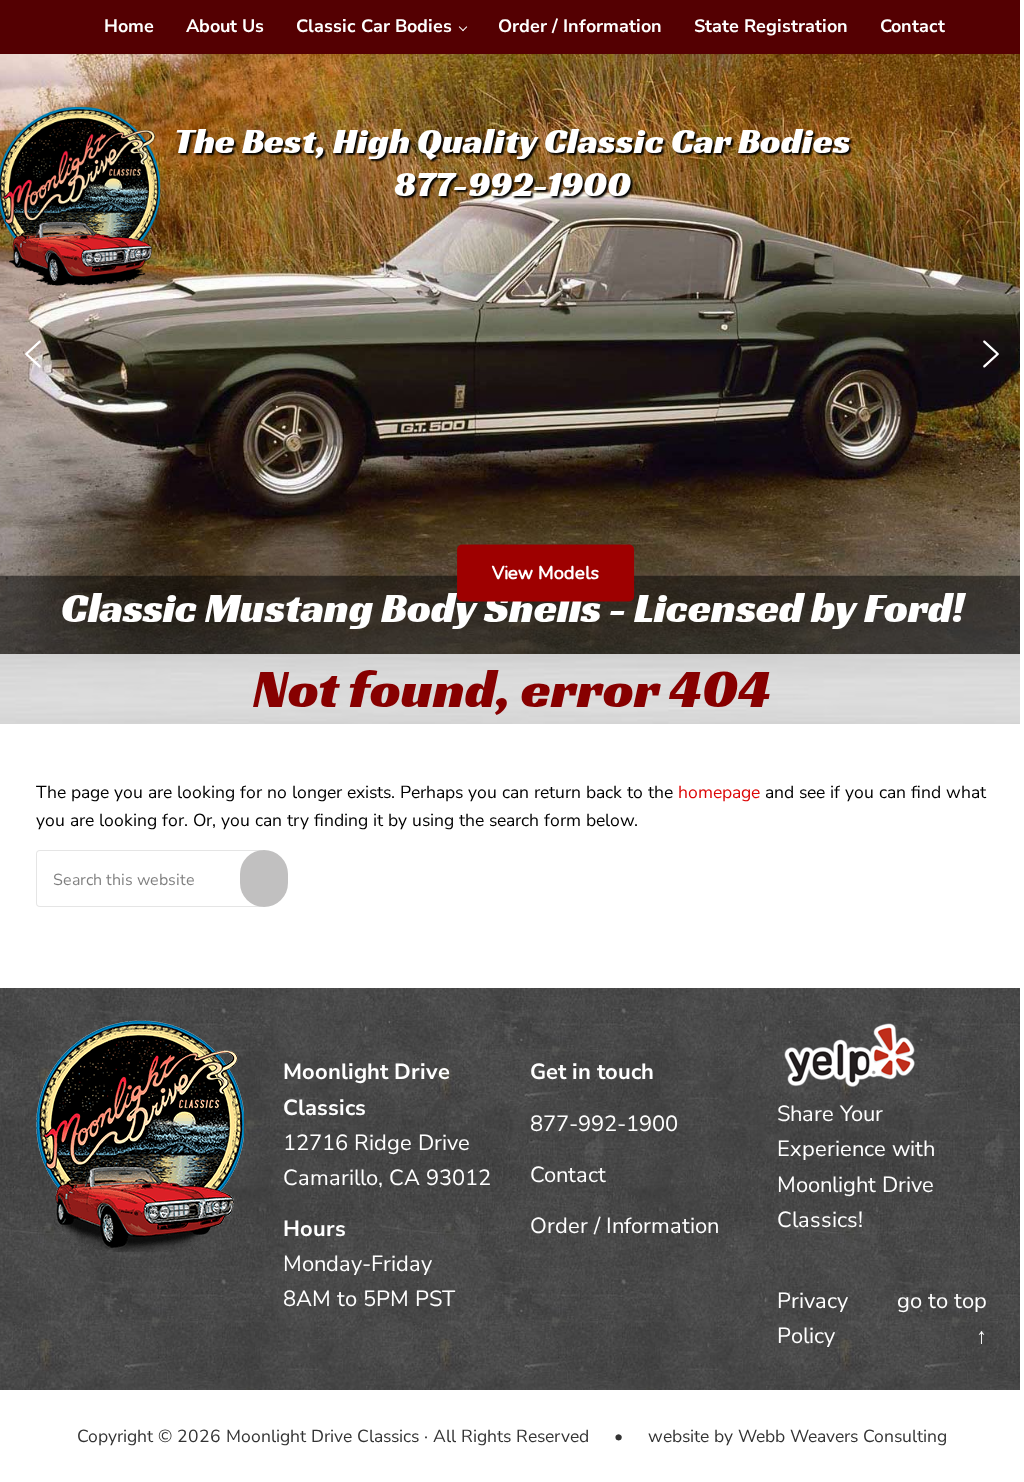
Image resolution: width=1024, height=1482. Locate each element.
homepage (719, 792)
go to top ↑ (942, 1318)
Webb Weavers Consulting (842, 1436)
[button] (33, 354)
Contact (568, 1175)
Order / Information (624, 1226)
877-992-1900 (604, 1124)
